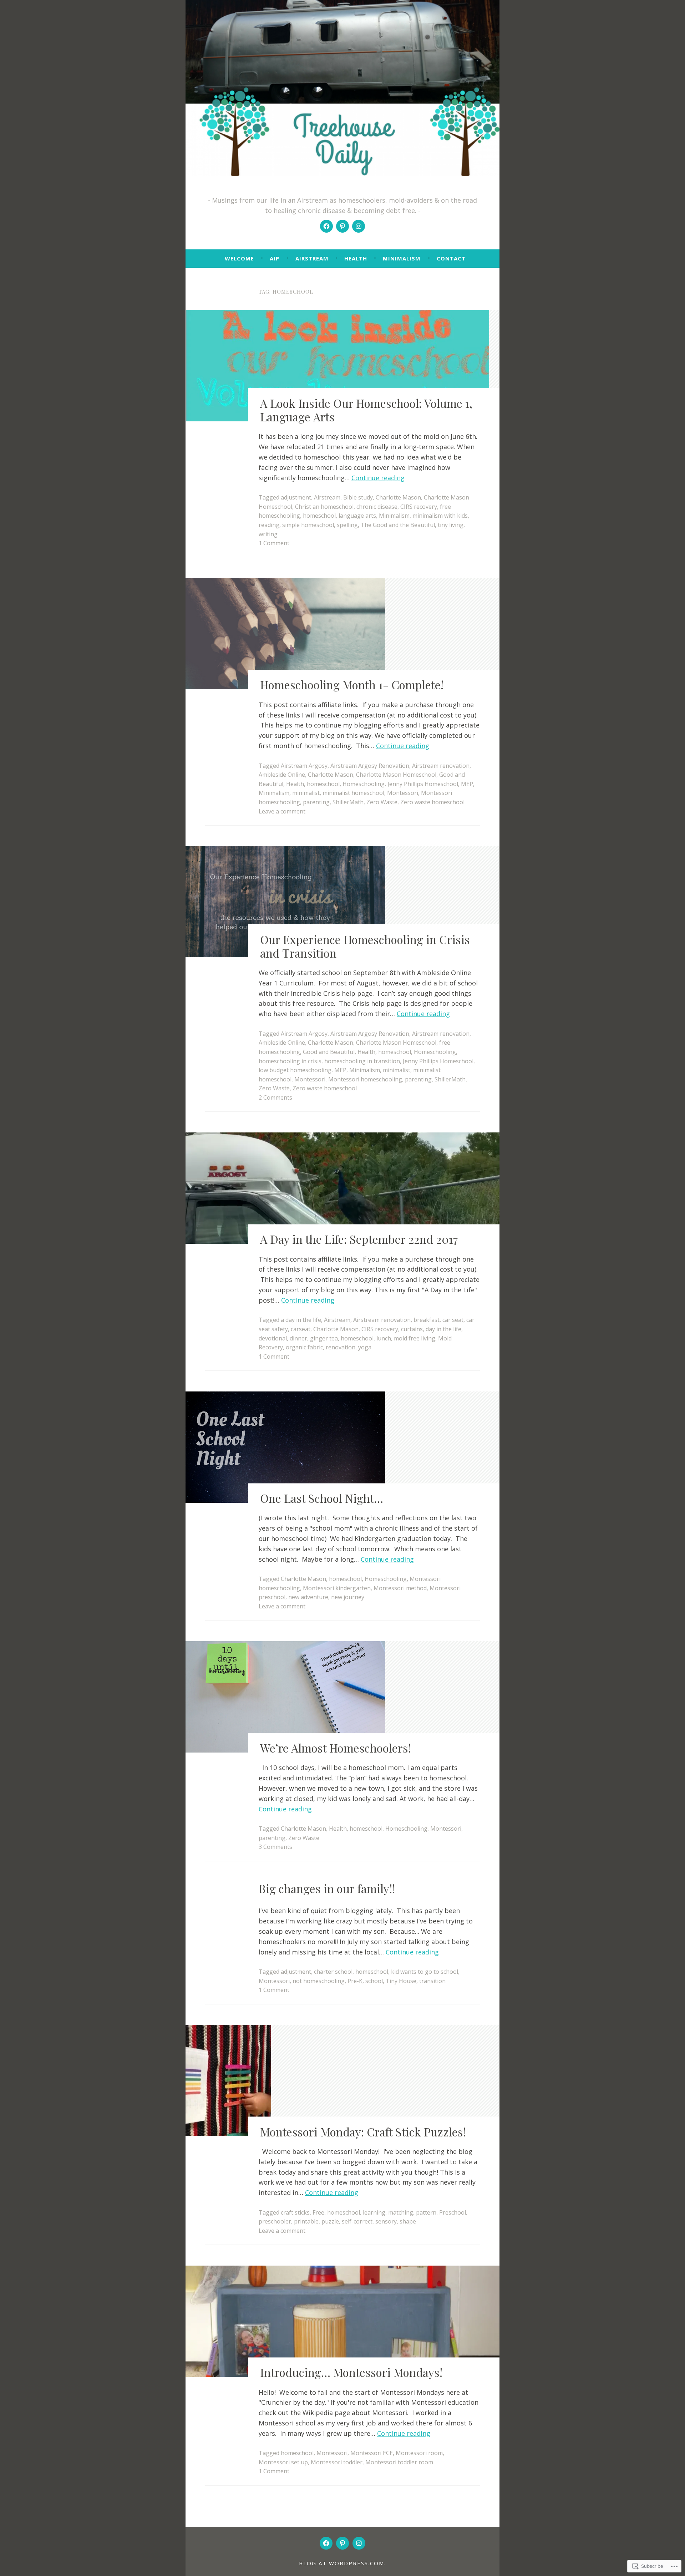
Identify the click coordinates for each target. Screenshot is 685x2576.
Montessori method (400, 1588)
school (374, 1981)
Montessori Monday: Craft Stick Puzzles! (363, 2132)
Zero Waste (382, 802)
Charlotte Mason (398, 497)
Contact (451, 258)
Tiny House (401, 1981)
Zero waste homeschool (432, 802)
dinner (298, 1338)
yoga (365, 1347)
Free (318, 2212)
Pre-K (355, 1981)
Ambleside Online (282, 775)
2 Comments (275, 1097)
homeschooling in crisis (290, 1061)
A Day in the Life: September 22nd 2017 (359, 1239)
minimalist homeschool (353, 793)
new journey (348, 1597)
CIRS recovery (419, 507)
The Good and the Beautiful (398, 525)
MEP (467, 784)
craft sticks (295, 2212)
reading (269, 525)
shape (408, 2221)
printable (306, 2221)
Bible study (358, 497)
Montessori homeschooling (365, 1079)
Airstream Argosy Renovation (370, 766)
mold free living (415, 1338)
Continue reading (378, 478)
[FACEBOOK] (326, 2543)
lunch (384, 1338)
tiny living (451, 525)
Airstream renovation (441, 766)
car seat (453, 1320)
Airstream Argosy (304, 766)
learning (374, 2212)
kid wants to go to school (425, 1972)
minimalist (306, 793)
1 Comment (274, 543)
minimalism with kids (440, 516)
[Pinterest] (342, 226)
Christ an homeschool (324, 507)
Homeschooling (364, 784)
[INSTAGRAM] (359, 2543)
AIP (275, 258)
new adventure (308, 1597)
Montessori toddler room (399, 2462)
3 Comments (275, 1847)
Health (356, 258)
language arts (357, 516)
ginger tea (324, 1338)
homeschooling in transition (362, 1061)
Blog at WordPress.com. (342, 2563)
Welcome (239, 258)
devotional (273, 1338)
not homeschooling (319, 1981)
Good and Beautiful (329, 1052)
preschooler (275, 2221)
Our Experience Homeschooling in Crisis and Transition (365, 946)
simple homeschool (308, 525)
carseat (301, 1329)
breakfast (427, 1320)
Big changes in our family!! (327, 1888)
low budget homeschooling (295, 1070)
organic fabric (304, 1347)
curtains (412, 1329)
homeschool (319, 516)
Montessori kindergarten (337, 1588)
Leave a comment (282, 811)
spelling (347, 525)
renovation (341, 1347)
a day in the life (301, 1320)
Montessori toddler (337, 2462)
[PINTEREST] (342, 2543)
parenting (316, 802)
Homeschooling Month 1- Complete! (352, 685)
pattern (426, 2212)
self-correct (357, 2221)
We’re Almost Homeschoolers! (336, 1748)
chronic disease (377, 507)
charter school (333, 1972)
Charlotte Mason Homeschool (396, 775)
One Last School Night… (322, 1498)
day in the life (443, 1329)
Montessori (403, 793)
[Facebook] (326, 226)
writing (268, 534)
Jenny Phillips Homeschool (423, 784)
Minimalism (402, 258)
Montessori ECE (372, 2453)
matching (401, 2212)
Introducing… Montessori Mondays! (351, 2372)
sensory (386, 2221)
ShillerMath (348, 802)
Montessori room (419, 2453)
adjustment (296, 497)
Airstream (312, 258)
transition (432, 1981)
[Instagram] (359, 226)
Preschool (453, 2212)
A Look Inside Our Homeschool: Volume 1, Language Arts (366, 410)
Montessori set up (283, 2462)
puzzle (330, 2221)
